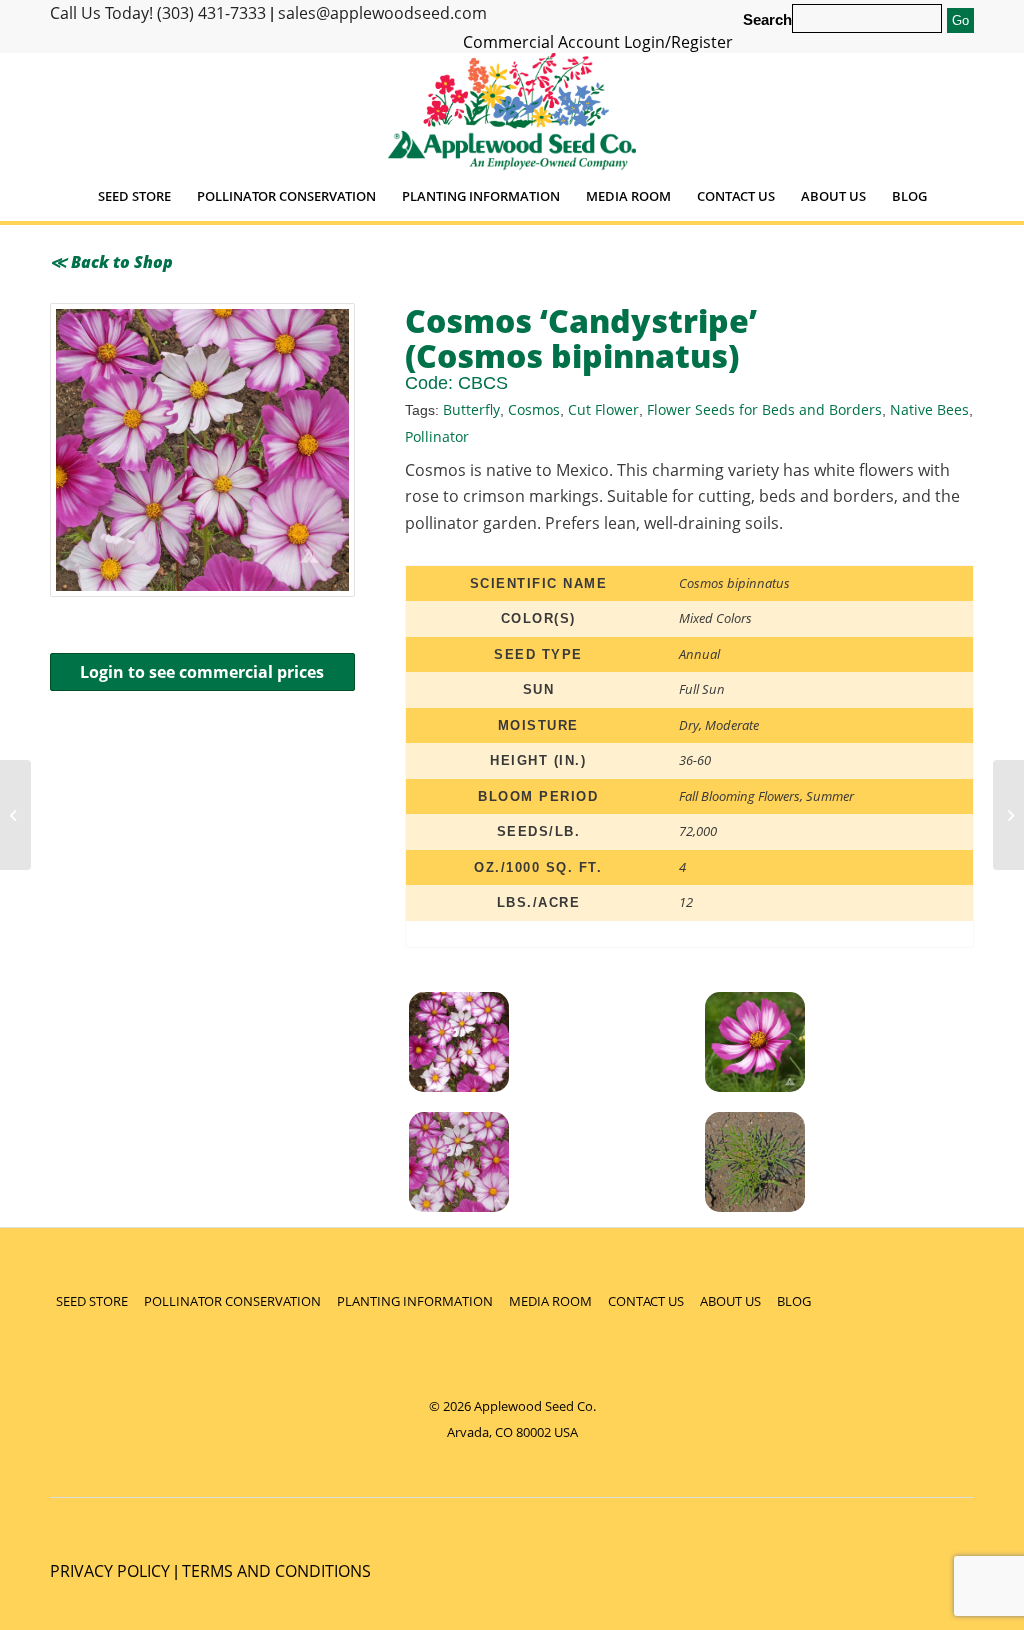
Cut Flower (603, 409)
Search (767, 20)
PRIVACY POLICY (110, 1571)
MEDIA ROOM (550, 1301)
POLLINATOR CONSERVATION (232, 1301)
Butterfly (471, 409)
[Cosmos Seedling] (847, 1165)
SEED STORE (92, 1301)
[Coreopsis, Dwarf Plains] (15, 815)
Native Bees (929, 409)
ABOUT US (730, 1301)
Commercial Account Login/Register (598, 42)
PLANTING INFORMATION (415, 1301)
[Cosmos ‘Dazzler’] (1008, 815)
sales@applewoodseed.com (382, 13)
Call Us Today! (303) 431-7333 (158, 13)
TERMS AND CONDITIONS (276, 1571)
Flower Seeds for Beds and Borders (764, 409)
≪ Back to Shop (111, 262)
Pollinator (437, 436)
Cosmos (534, 409)
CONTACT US (646, 1301)
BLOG (794, 1301)
